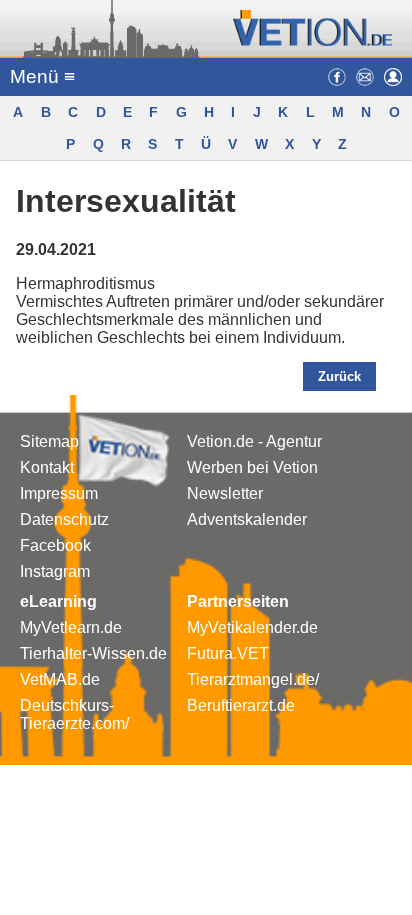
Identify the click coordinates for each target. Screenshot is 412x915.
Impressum (59, 493)
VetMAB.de (60, 679)
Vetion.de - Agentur (254, 441)
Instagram (55, 571)
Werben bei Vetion (252, 467)
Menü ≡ (42, 76)
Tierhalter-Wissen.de (93, 653)
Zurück (339, 376)
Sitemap (49, 441)
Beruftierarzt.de (241, 705)
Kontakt (47, 467)
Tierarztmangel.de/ (253, 679)
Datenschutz (64, 519)
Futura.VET (228, 653)
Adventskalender (247, 519)
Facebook (55, 545)
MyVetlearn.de (71, 627)
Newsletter (225, 493)
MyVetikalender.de (252, 627)
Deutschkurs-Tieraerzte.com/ (74, 714)
